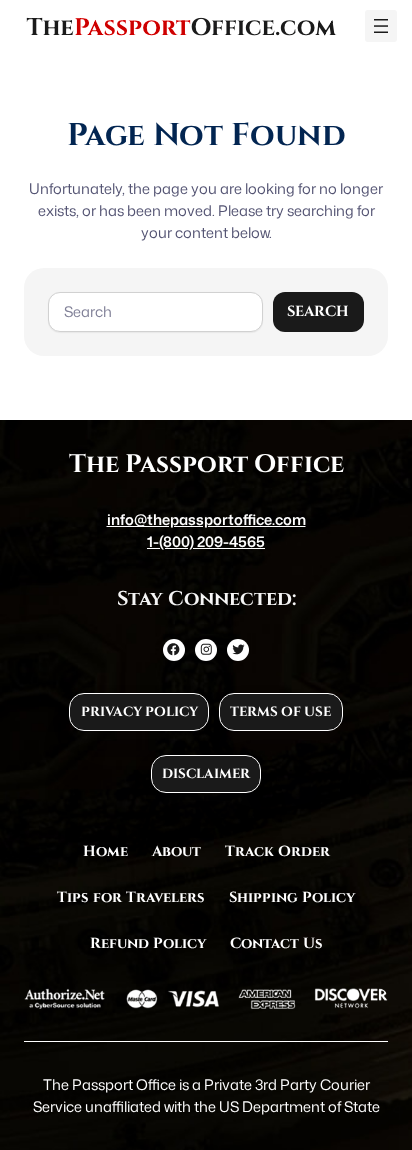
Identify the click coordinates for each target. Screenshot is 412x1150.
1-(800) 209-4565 (206, 541)
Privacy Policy (139, 712)
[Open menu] (381, 26)
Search (318, 311)
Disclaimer (206, 774)
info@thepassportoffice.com (206, 519)
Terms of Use (280, 712)
